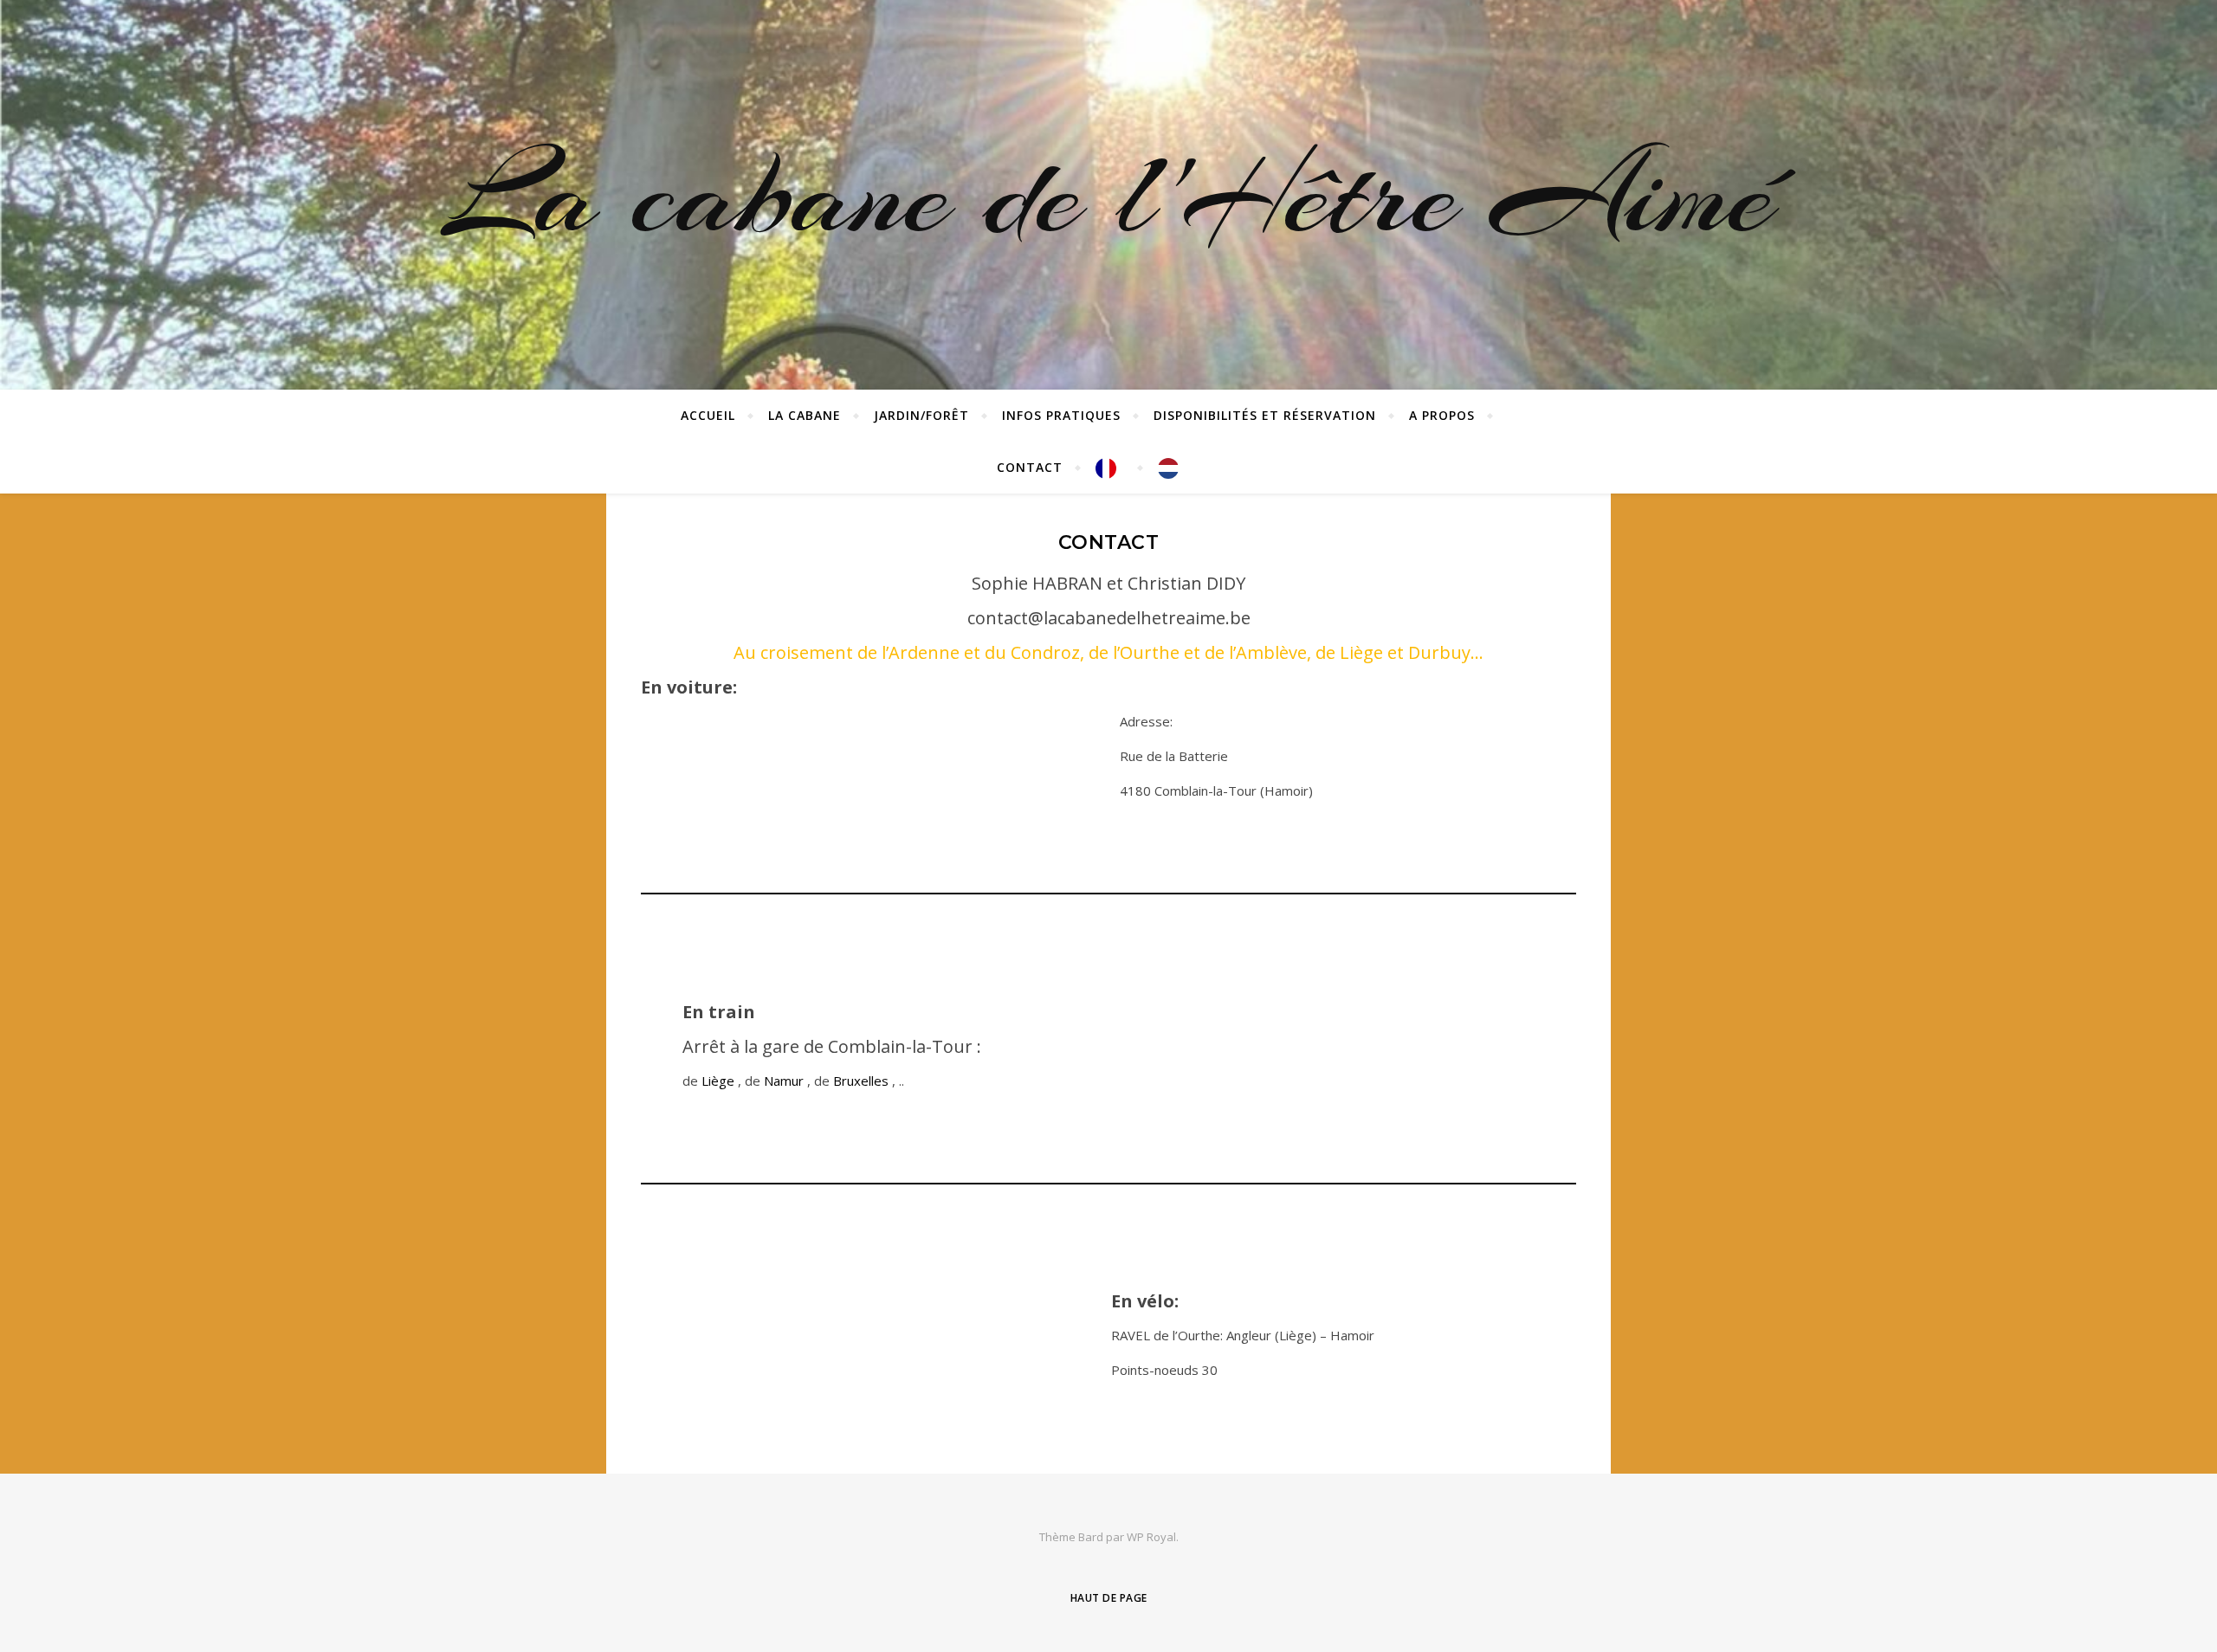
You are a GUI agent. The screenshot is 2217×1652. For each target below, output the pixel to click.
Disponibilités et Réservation (1265, 415)
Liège (720, 1081)
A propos (1442, 415)
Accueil (708, 415)
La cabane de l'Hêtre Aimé (1108, 195)
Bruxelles (863, 1081)
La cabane (805, 415)
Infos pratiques (1061, 415)
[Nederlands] (1165, 468)
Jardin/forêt (921, 415)
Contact (1030, 467)
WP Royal (1151, 1537)
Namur (785, 1081)
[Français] (1110, 468)
